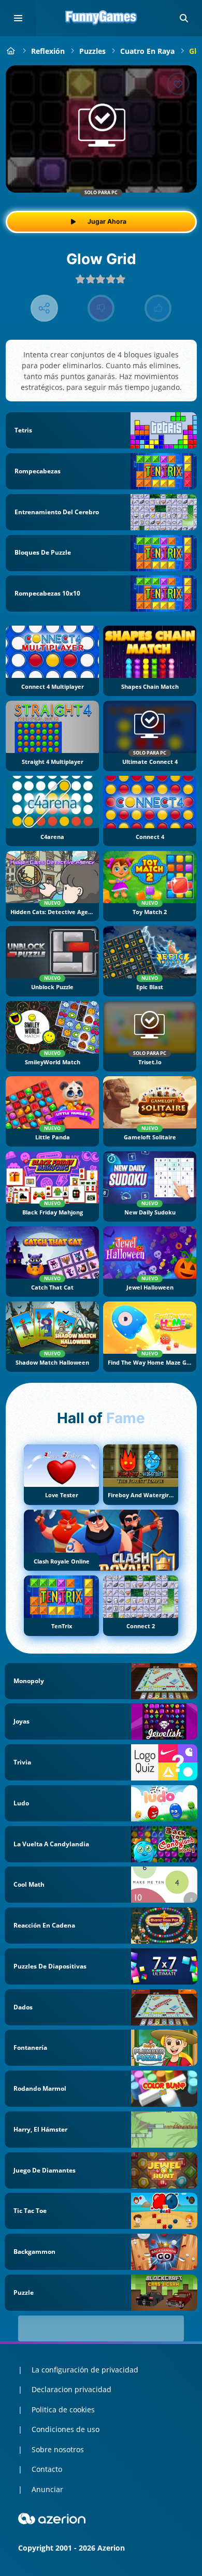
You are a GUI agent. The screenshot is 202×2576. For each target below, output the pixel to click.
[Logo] (101, 18)
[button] (184, 18)
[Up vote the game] (158, 308)
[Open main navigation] (18, 18)
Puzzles (92, 51)
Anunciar (47, 2489)
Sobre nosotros (58, 2449)
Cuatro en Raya (147, 51)
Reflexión (48, 51)
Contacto (47, 2469)
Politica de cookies (63, 2409)
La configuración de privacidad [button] (85, 2370)
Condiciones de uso (66, 2429)
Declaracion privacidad (71, 2389)
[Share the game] (44, 308)
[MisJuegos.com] (11, 51)
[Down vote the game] (101, 308)
